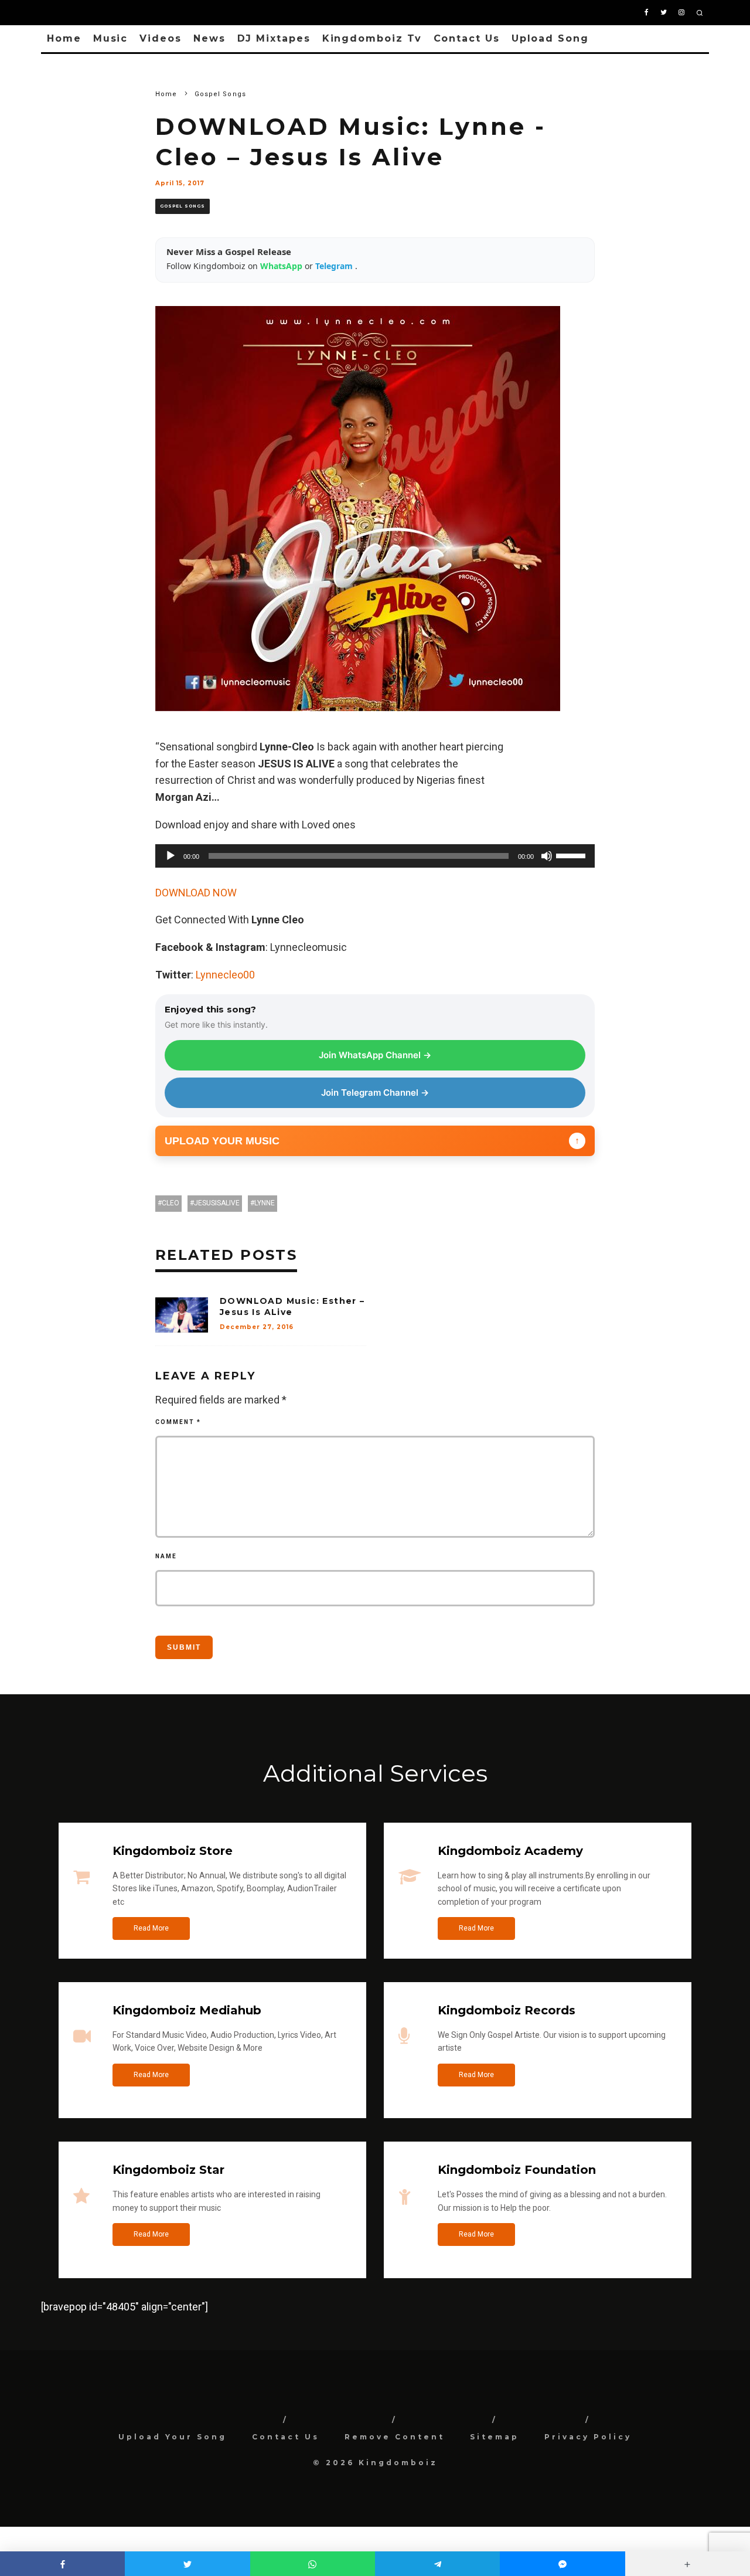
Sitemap (495, 2437)
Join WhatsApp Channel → (375, 1055)
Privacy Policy (588, 2437)
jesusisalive (217, 1203)
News (209, 38)
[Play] (171, 856)
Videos (161, 38)
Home (64, 38)
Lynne (265, 1203)
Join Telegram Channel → (375, 1092)
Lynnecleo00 (225, 975)
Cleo (171, 1203)
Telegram (335, 266)
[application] (375, 856)
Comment (178, 1422)
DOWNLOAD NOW (196, 893)
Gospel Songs (183, 206)
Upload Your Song (173, 2437)
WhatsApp (282, 266)
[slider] (572, 855)
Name (166, 1556)
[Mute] (547, 856)
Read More (151, 1928)
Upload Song (550, 38)
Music (111, 38)
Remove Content (395, 2437)
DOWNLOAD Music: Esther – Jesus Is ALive (292, 1306)
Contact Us (467, 38)
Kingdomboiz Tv (372, 38)
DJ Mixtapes (274, 38)
